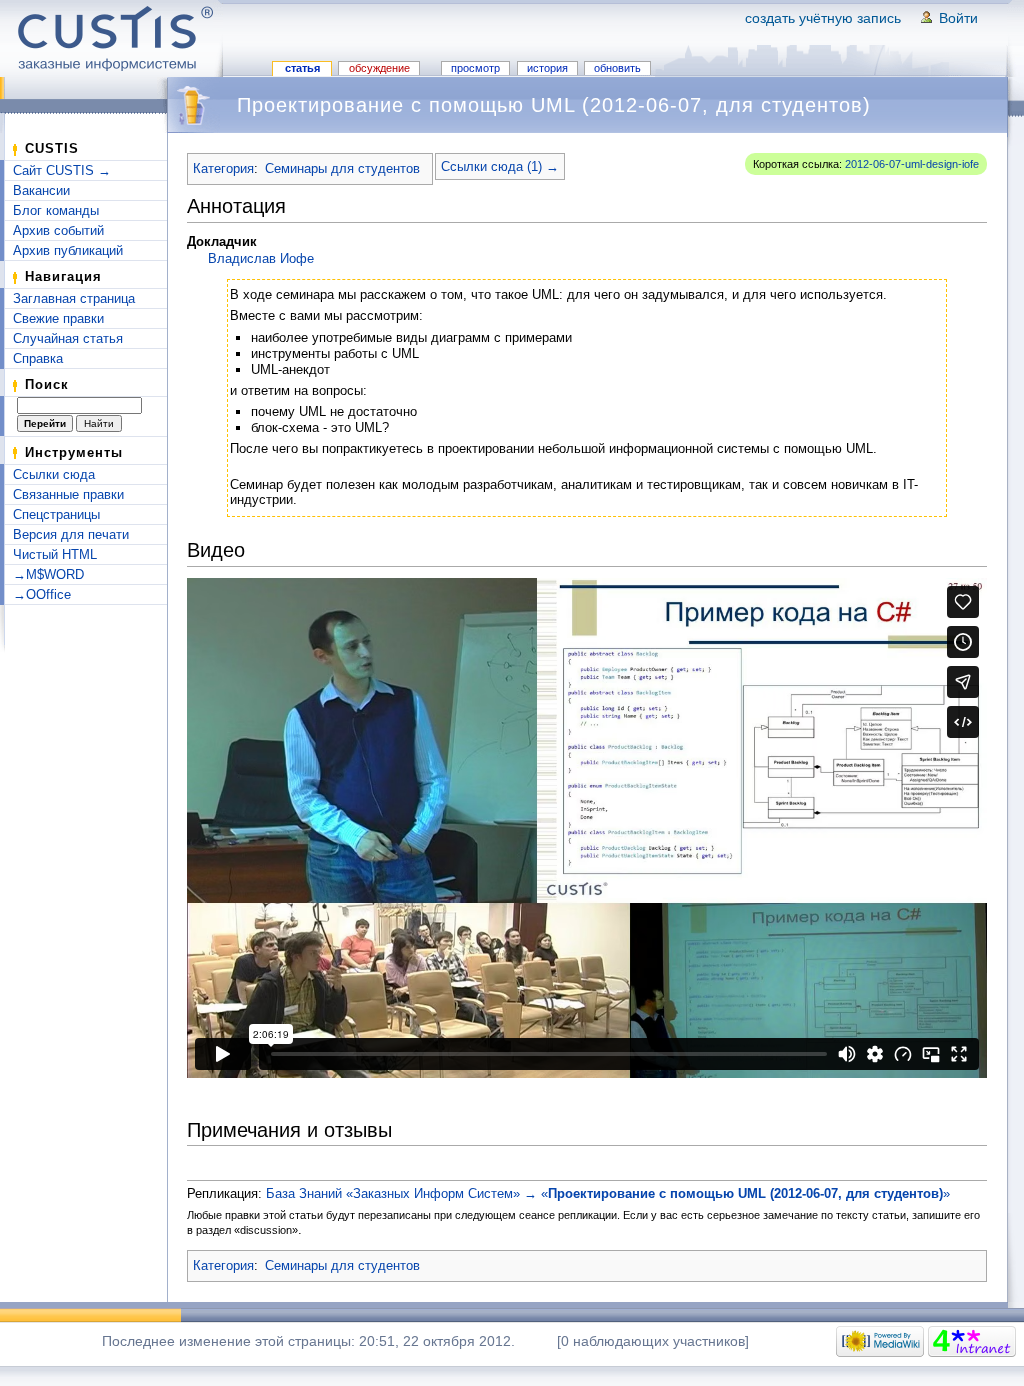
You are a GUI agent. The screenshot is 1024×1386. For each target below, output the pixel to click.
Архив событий (58, 230)
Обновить (617, 68)
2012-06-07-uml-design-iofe (912, 164)
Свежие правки (58, 318)
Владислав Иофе (261, 258)
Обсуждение (379, 68)
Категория (223, 168)
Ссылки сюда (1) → (500, 166)
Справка (38, 358)
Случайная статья (68, 338)
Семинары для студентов (342, 168)
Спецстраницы (56, 514)
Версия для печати (71, 534)
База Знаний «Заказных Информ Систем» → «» (608, 1193)
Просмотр (475, 68)
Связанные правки (68, 494)
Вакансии (41, 190)
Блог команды (56, 210)
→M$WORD (48, 574)
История (547, 68)
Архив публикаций (68, 250)
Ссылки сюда (54, 474)
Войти (958, 18)
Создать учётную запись (823, 18)
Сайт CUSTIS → (62, 170)
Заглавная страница (74, 298)
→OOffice (42, 594)
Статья (302, 68)
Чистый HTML (55, 554)
